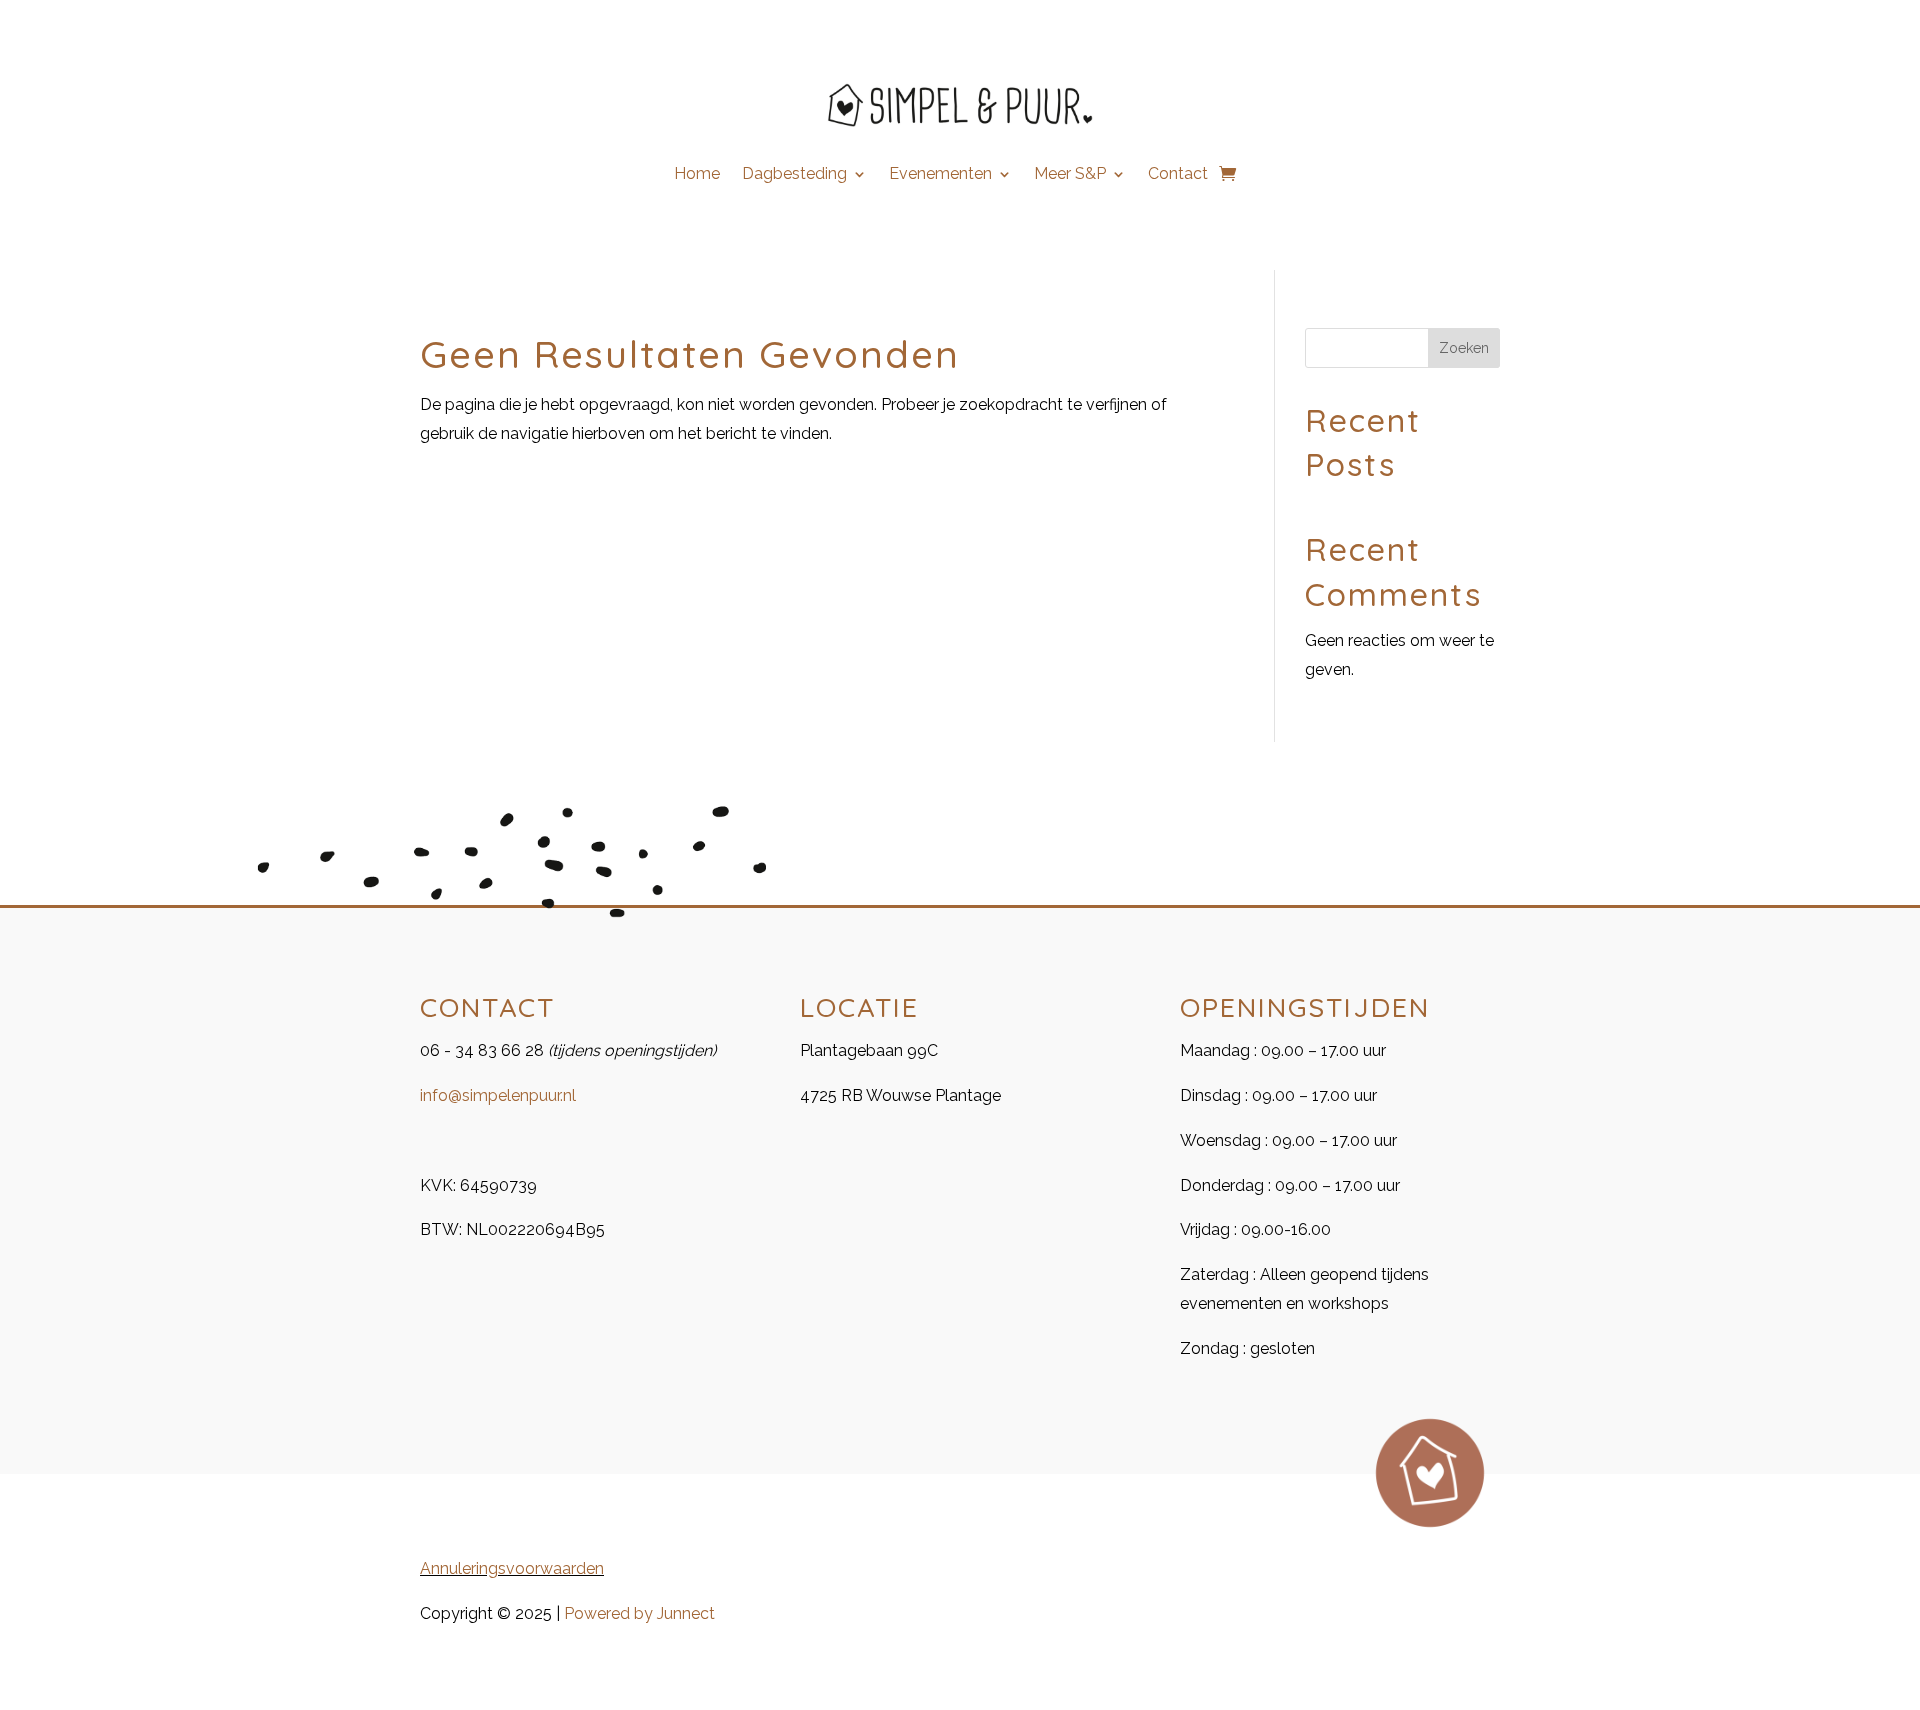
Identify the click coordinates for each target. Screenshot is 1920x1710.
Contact (1178, 175)
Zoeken (1464, 348)
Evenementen (940, 175)
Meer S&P (1070, 175)
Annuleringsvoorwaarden (512, 1568)
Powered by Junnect (639, 1613)
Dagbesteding (794, 175)
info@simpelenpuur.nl (498, 1095)
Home (697, 175)
